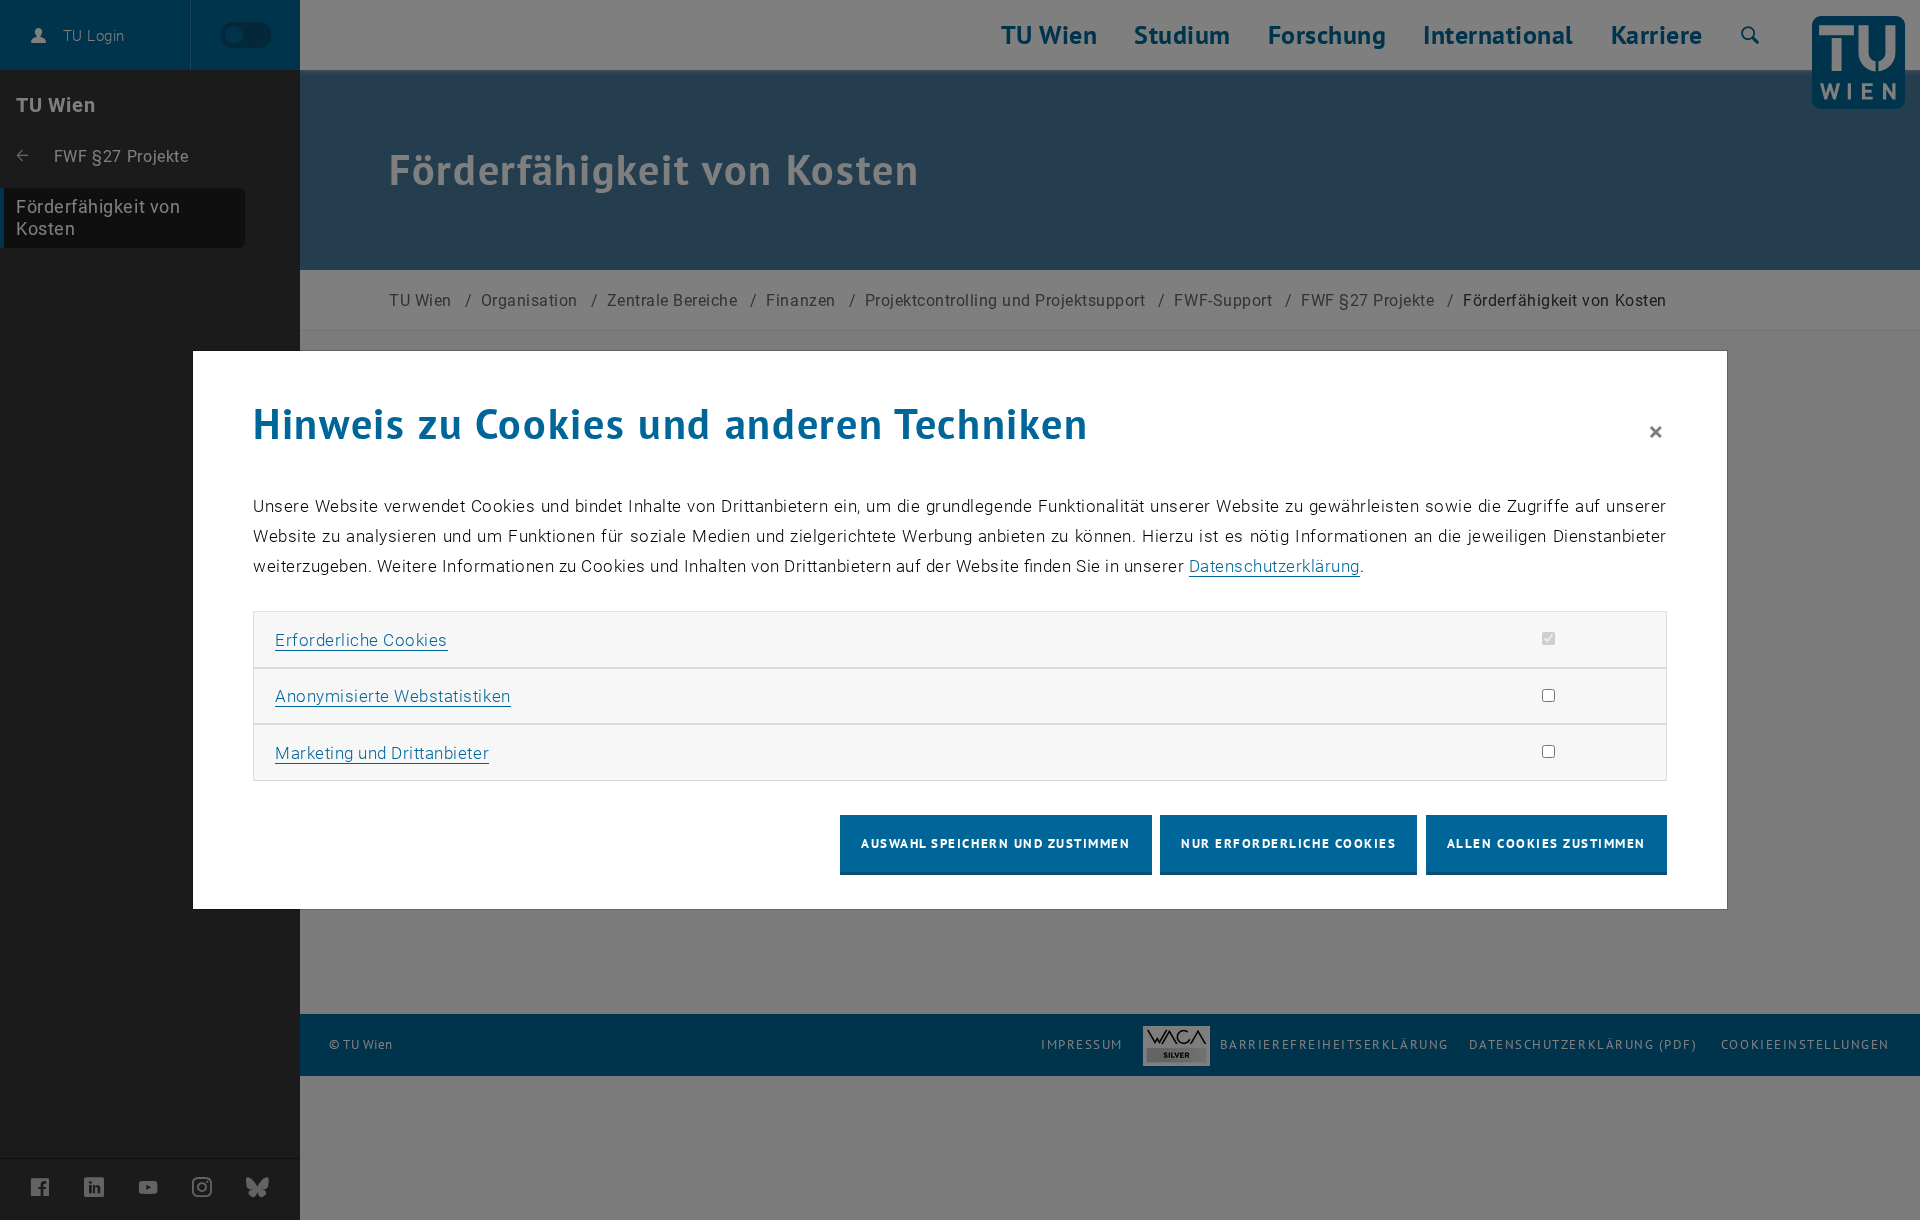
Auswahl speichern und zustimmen (995, 843)
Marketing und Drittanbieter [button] (382, 753)
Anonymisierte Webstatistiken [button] (392, 696)
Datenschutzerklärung (1274, 566)
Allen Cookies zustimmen (1546, 843)
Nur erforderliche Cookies (1288, 843)
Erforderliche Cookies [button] (361, 640)
